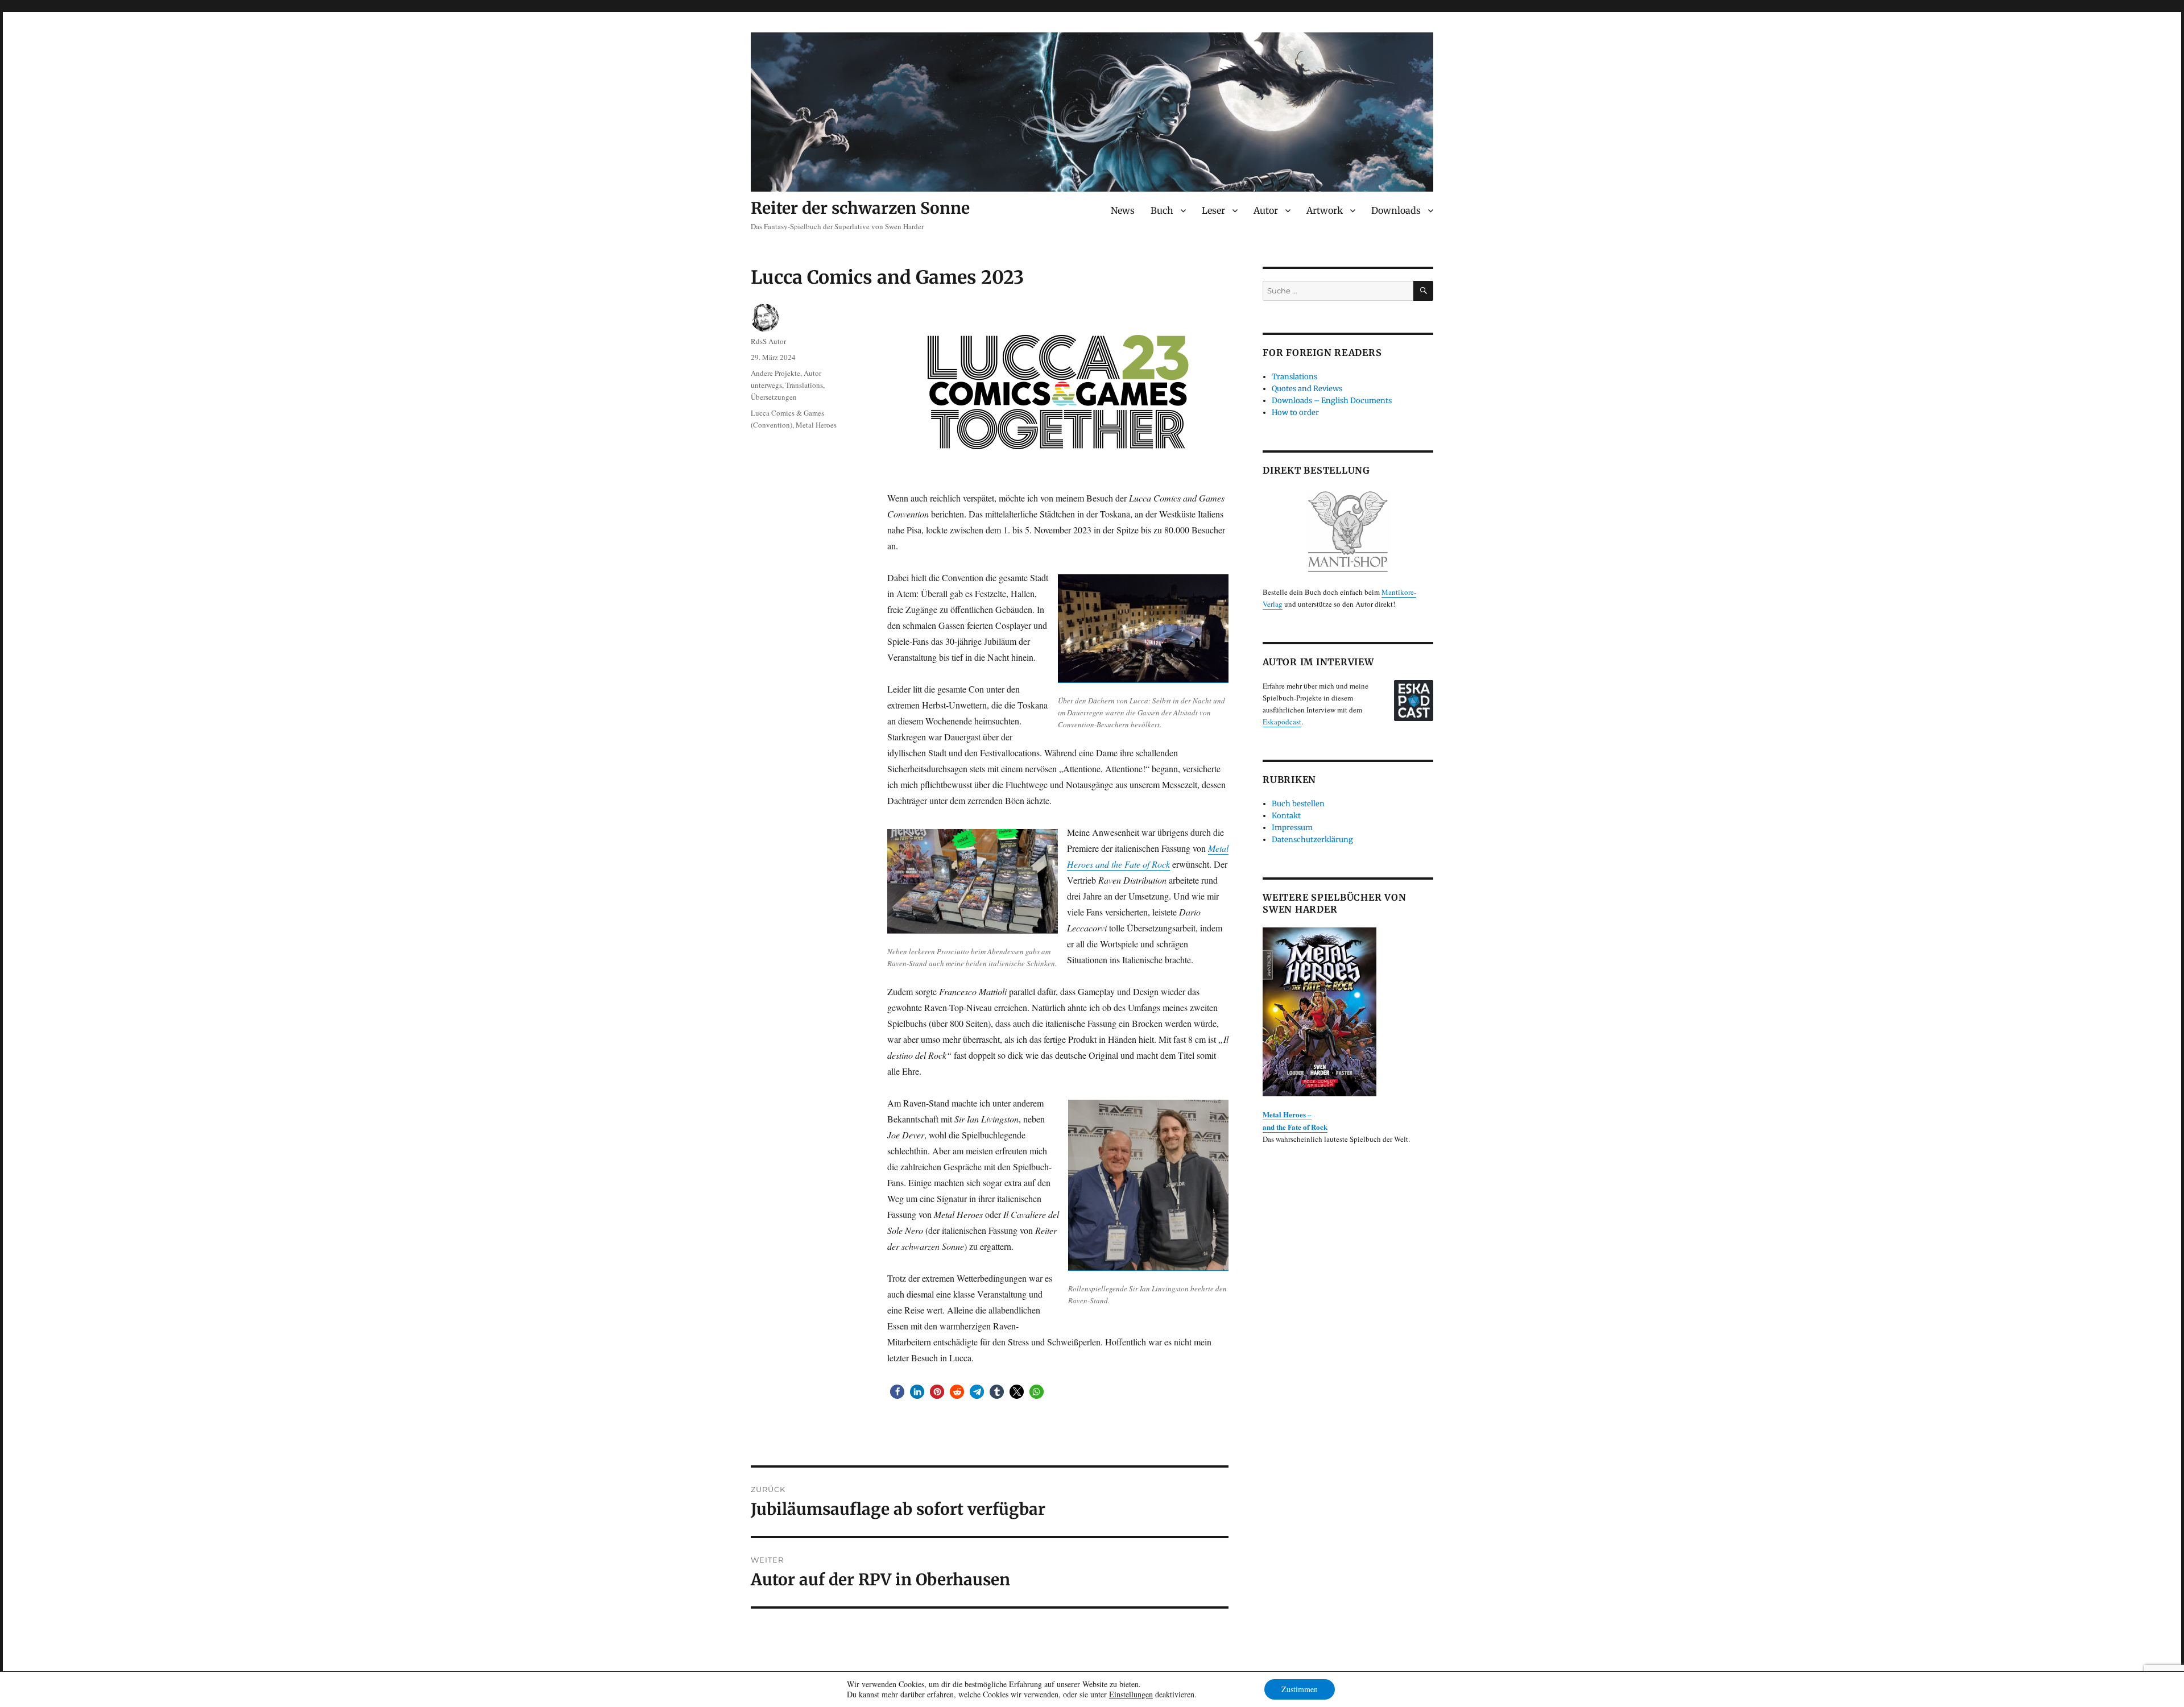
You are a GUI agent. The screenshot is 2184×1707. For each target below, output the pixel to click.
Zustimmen (1300, 1689)
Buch (1162, 210)
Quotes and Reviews (1307, 389)
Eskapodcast (1282, 722)
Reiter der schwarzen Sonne (860, 208)
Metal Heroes (816, 425)
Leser (1213, 210)
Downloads (1396, 210)
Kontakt (1286, 816)
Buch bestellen (1298, 804)
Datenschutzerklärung (1312, 840)
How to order (1295, 413)
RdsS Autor (768, 341)
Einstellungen (1131, 1694)
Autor (1266, 210)
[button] (897, 1392)
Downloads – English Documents (1332, 401)
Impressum (1292, 828)
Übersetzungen (774, 397)
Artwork (1325, 210)
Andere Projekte (775, 373)
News (1123, 210)
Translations (804, 385)
